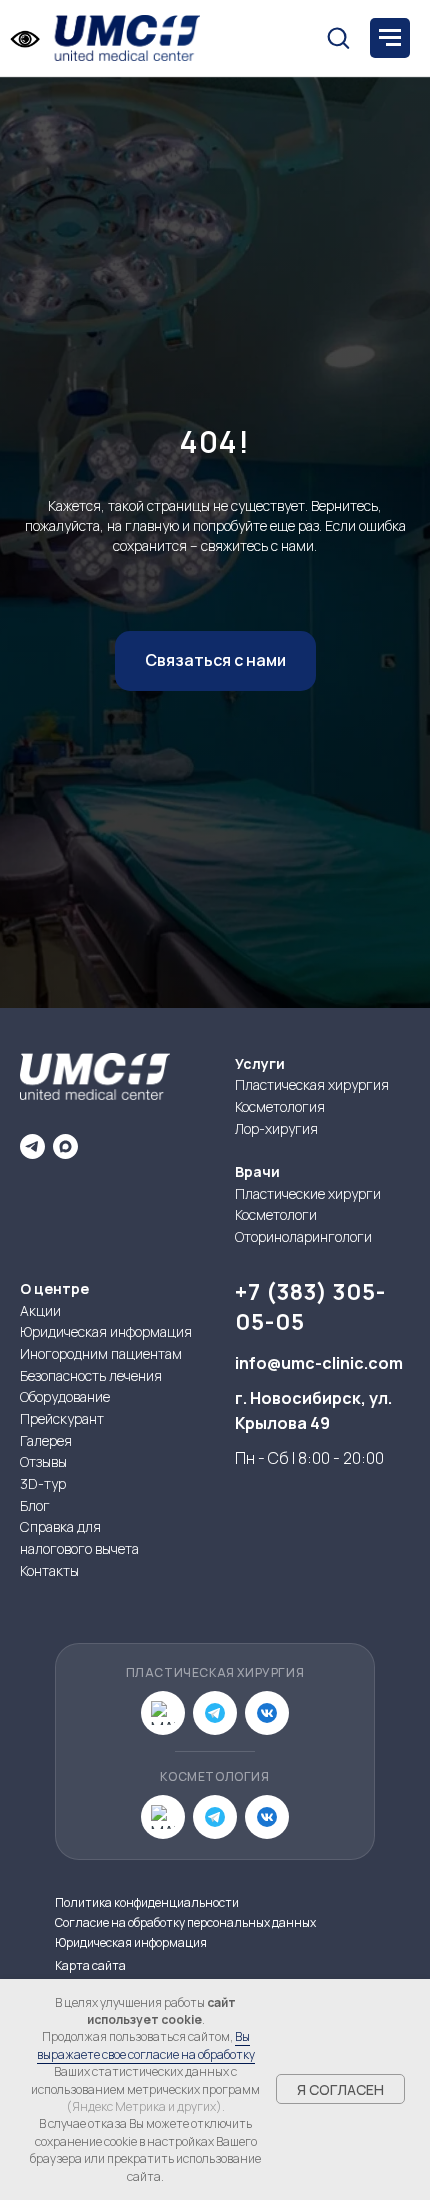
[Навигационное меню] (390, 38)
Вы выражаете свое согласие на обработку (146, 2045)
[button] (338, 37)
